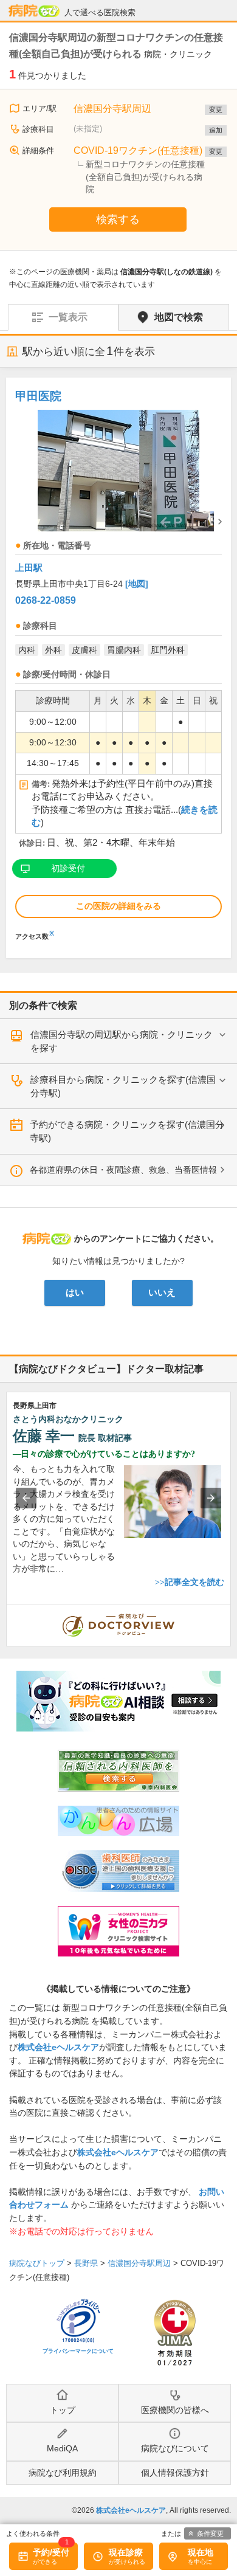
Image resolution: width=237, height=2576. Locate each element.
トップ (63, 2410)
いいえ (162, 1293)
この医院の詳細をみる (118, 906)
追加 (216, 130)
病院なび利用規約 (63, 2473)
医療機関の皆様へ (175, 2410)
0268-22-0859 (46, 600)
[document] (118, 662)
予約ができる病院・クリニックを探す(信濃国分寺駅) (127, 1131)
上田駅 (29, 568)
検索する (118, 219)
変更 (216, 109)
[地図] (137, 584)
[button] (26, 1498)
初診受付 (68, 868)
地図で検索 (179, 317)
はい (75, 1293)
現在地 (201, 2552)
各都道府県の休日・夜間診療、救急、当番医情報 (123, 1170)
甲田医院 (38, 396)
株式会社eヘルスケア (58, 2047)
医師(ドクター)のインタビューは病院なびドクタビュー (231, 1611)
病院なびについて (175, 2448)
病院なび (34, 11)
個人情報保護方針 (175, 2473)
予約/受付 (51, 2552)
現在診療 (126, 2552)
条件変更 (210, 2533)
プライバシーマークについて (78, 2351)
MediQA (62, 2448)
